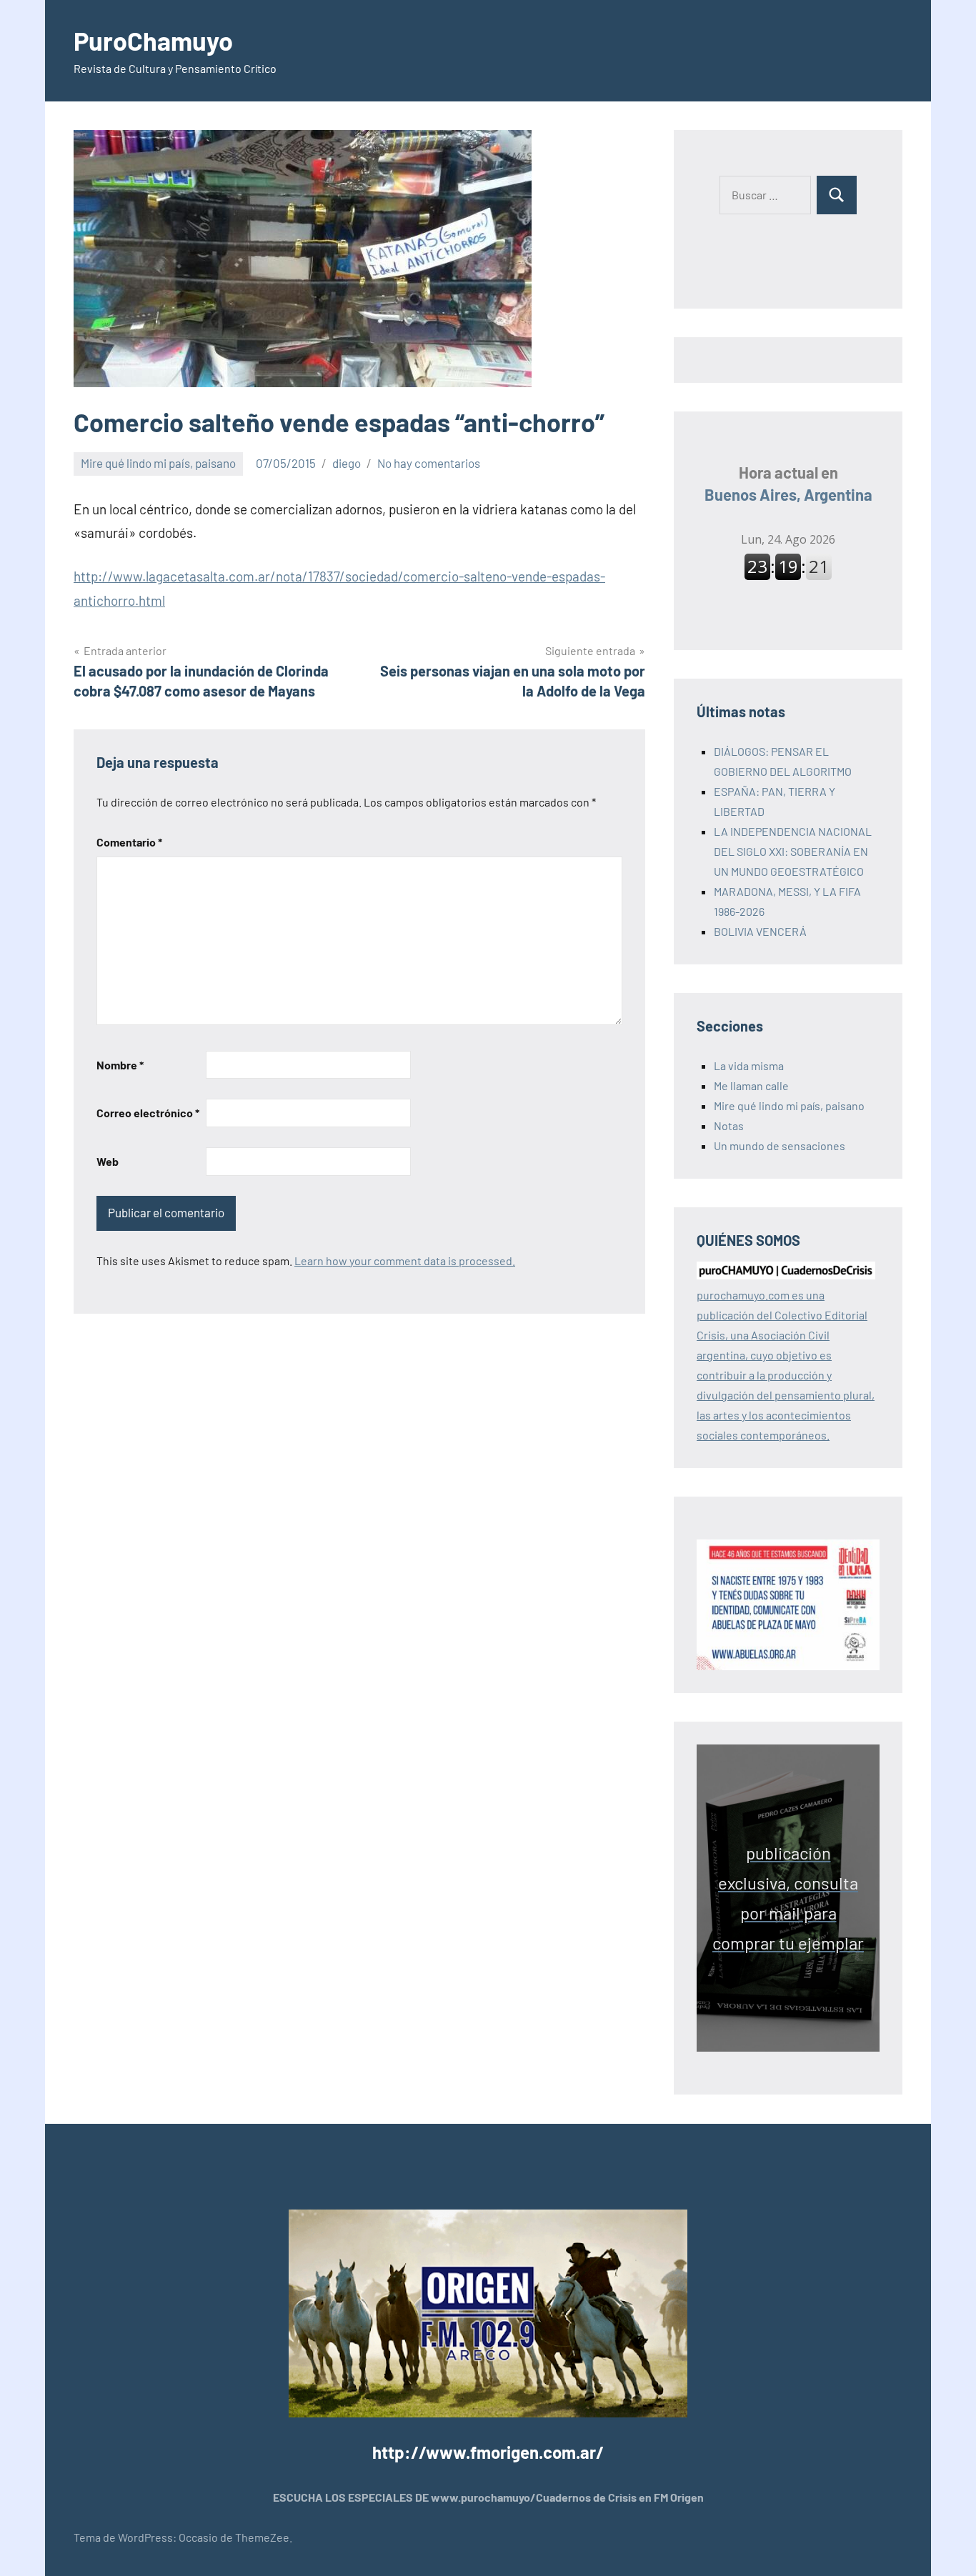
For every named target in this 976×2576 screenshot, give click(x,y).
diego (347, 463)
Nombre (120, 1065)
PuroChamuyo (153, 40)
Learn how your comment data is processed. (405, 1260)
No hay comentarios (429, 463)
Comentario (129, 842)
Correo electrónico (148, 1113)
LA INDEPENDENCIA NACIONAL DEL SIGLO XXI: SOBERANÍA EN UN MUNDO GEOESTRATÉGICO (793, 851)
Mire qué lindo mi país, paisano (158, 463)
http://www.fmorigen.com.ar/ (488, 2452)
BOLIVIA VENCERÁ (760, 931)
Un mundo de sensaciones (780, 1145)
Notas (729, 1125)
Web (108, 1161)
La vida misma (749, 1065)
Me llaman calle (751, 1085)
